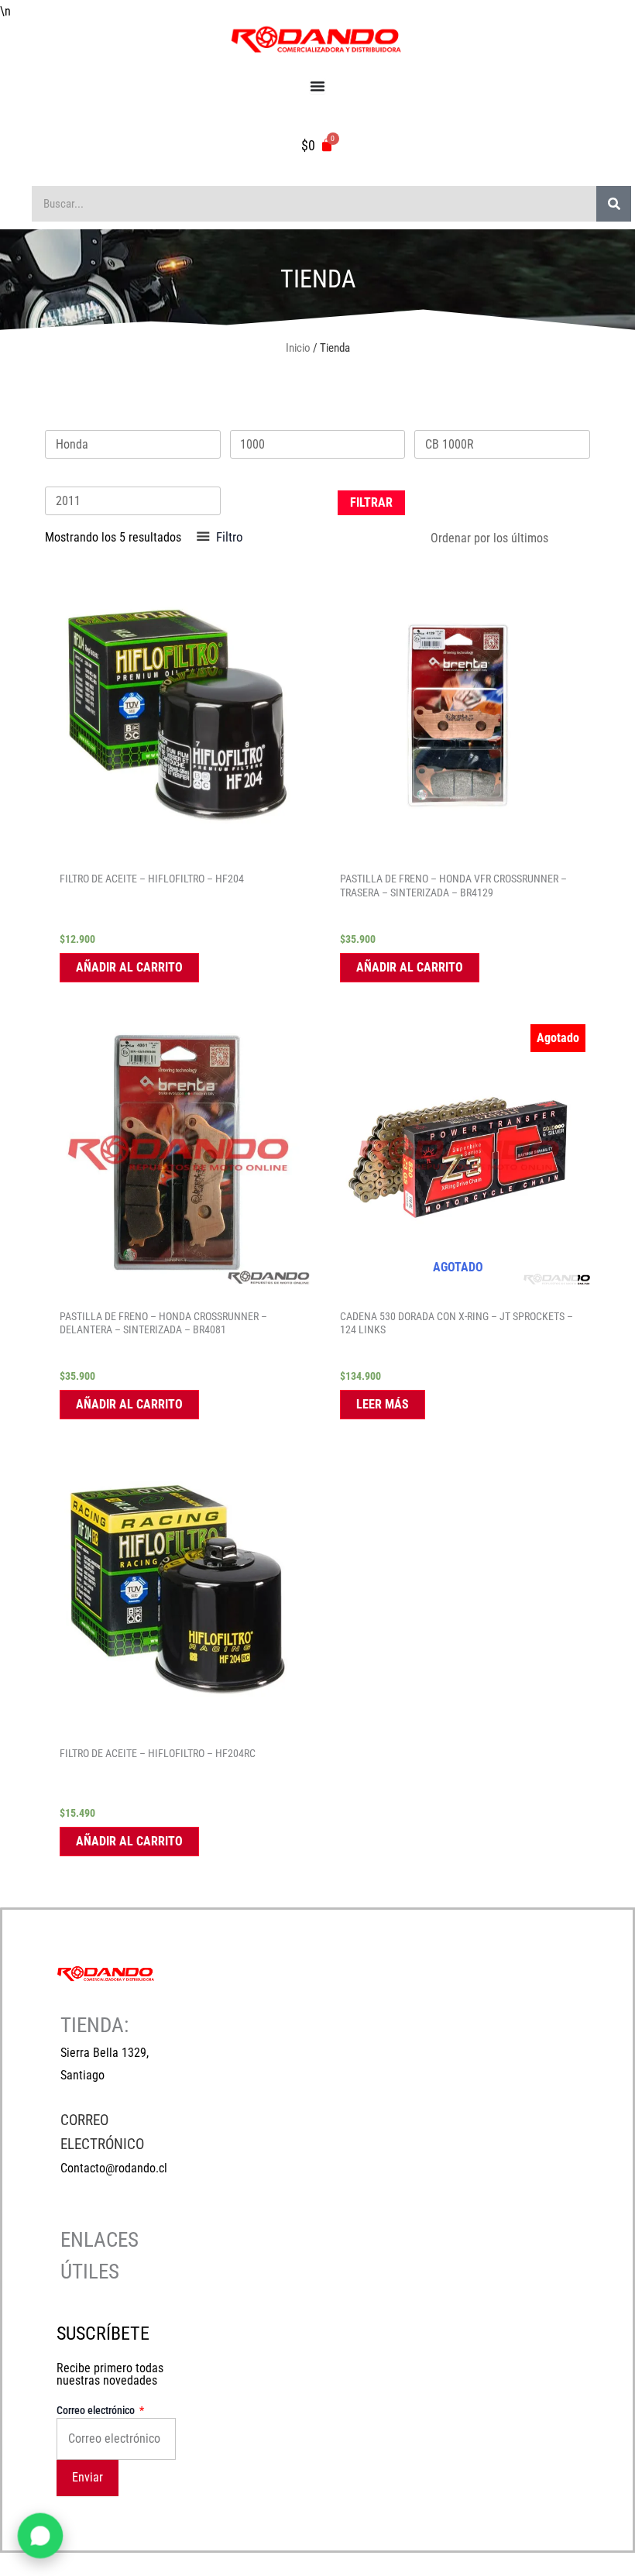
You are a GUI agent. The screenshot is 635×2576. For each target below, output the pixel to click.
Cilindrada (252, 419)
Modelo (431, 419)
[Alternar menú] (317, 86)
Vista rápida (177, 849)
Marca (59, 419)
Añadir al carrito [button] (129, 967)
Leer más (383, 1404)
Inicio (298, 348)
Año (53, 476)
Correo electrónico (97, 2410)
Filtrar (371, 502)
